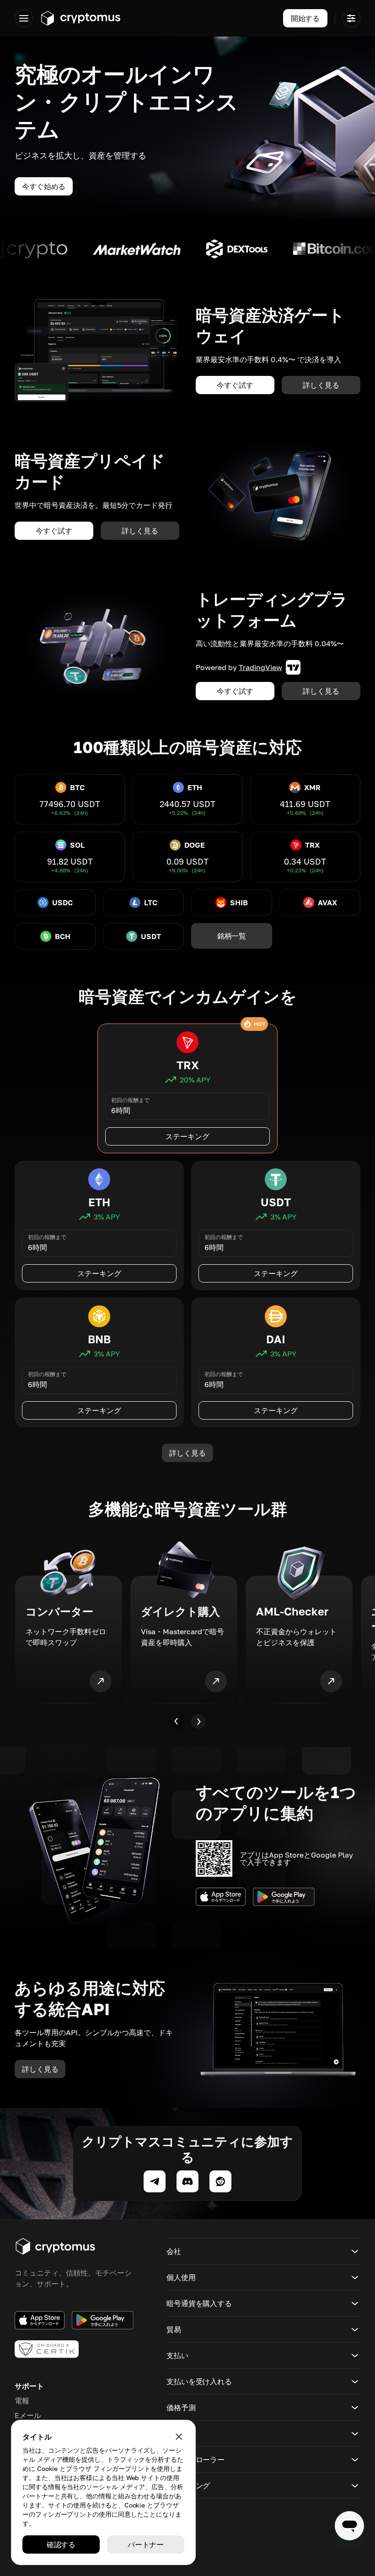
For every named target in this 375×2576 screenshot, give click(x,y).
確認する (61, 2544)
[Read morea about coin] (77, 249)
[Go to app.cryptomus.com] (80, 18)
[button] (263, 2251)
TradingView (260, 667)
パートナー (146, 2544)
